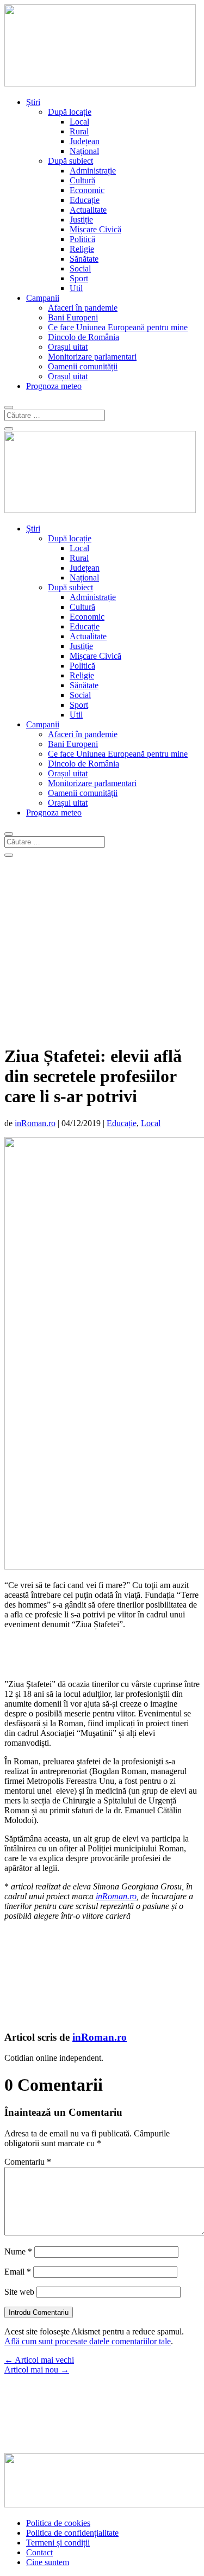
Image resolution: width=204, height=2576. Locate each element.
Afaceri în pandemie (83, 308)
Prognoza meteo (54, 386)
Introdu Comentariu (39, 2312)
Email (18, 2272)
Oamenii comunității (83, 366)
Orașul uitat (68, 347)
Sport (79, 278)
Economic (87, 190)
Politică (82, 239)
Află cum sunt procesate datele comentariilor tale (88, 2341)
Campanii (43, 298)
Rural (79, 131)
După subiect (70, 161)
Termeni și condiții (58, 2543)
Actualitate (88, 210)
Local (79, 122)
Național (84, 151)
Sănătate (84, 259)
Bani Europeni (73, 317)
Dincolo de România (84, 337)
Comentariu (28, 2162)
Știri (33, 102)
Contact (39, 2552)
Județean (85, 141)
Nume (18, 2251)
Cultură (82, 180)
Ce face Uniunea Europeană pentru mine (118, 327)
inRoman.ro (35, 1123)
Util (76, 288)
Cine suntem (48, 2562)
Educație (85, 200)
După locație (70, 112)
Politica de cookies (58, 2523)
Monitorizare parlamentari (92, 357)
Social (80, 268)
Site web (19, 2292)
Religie (82, 249)
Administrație (93, 171)
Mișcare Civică (95, 229)
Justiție (81, 220)
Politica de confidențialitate (72, 2533)
